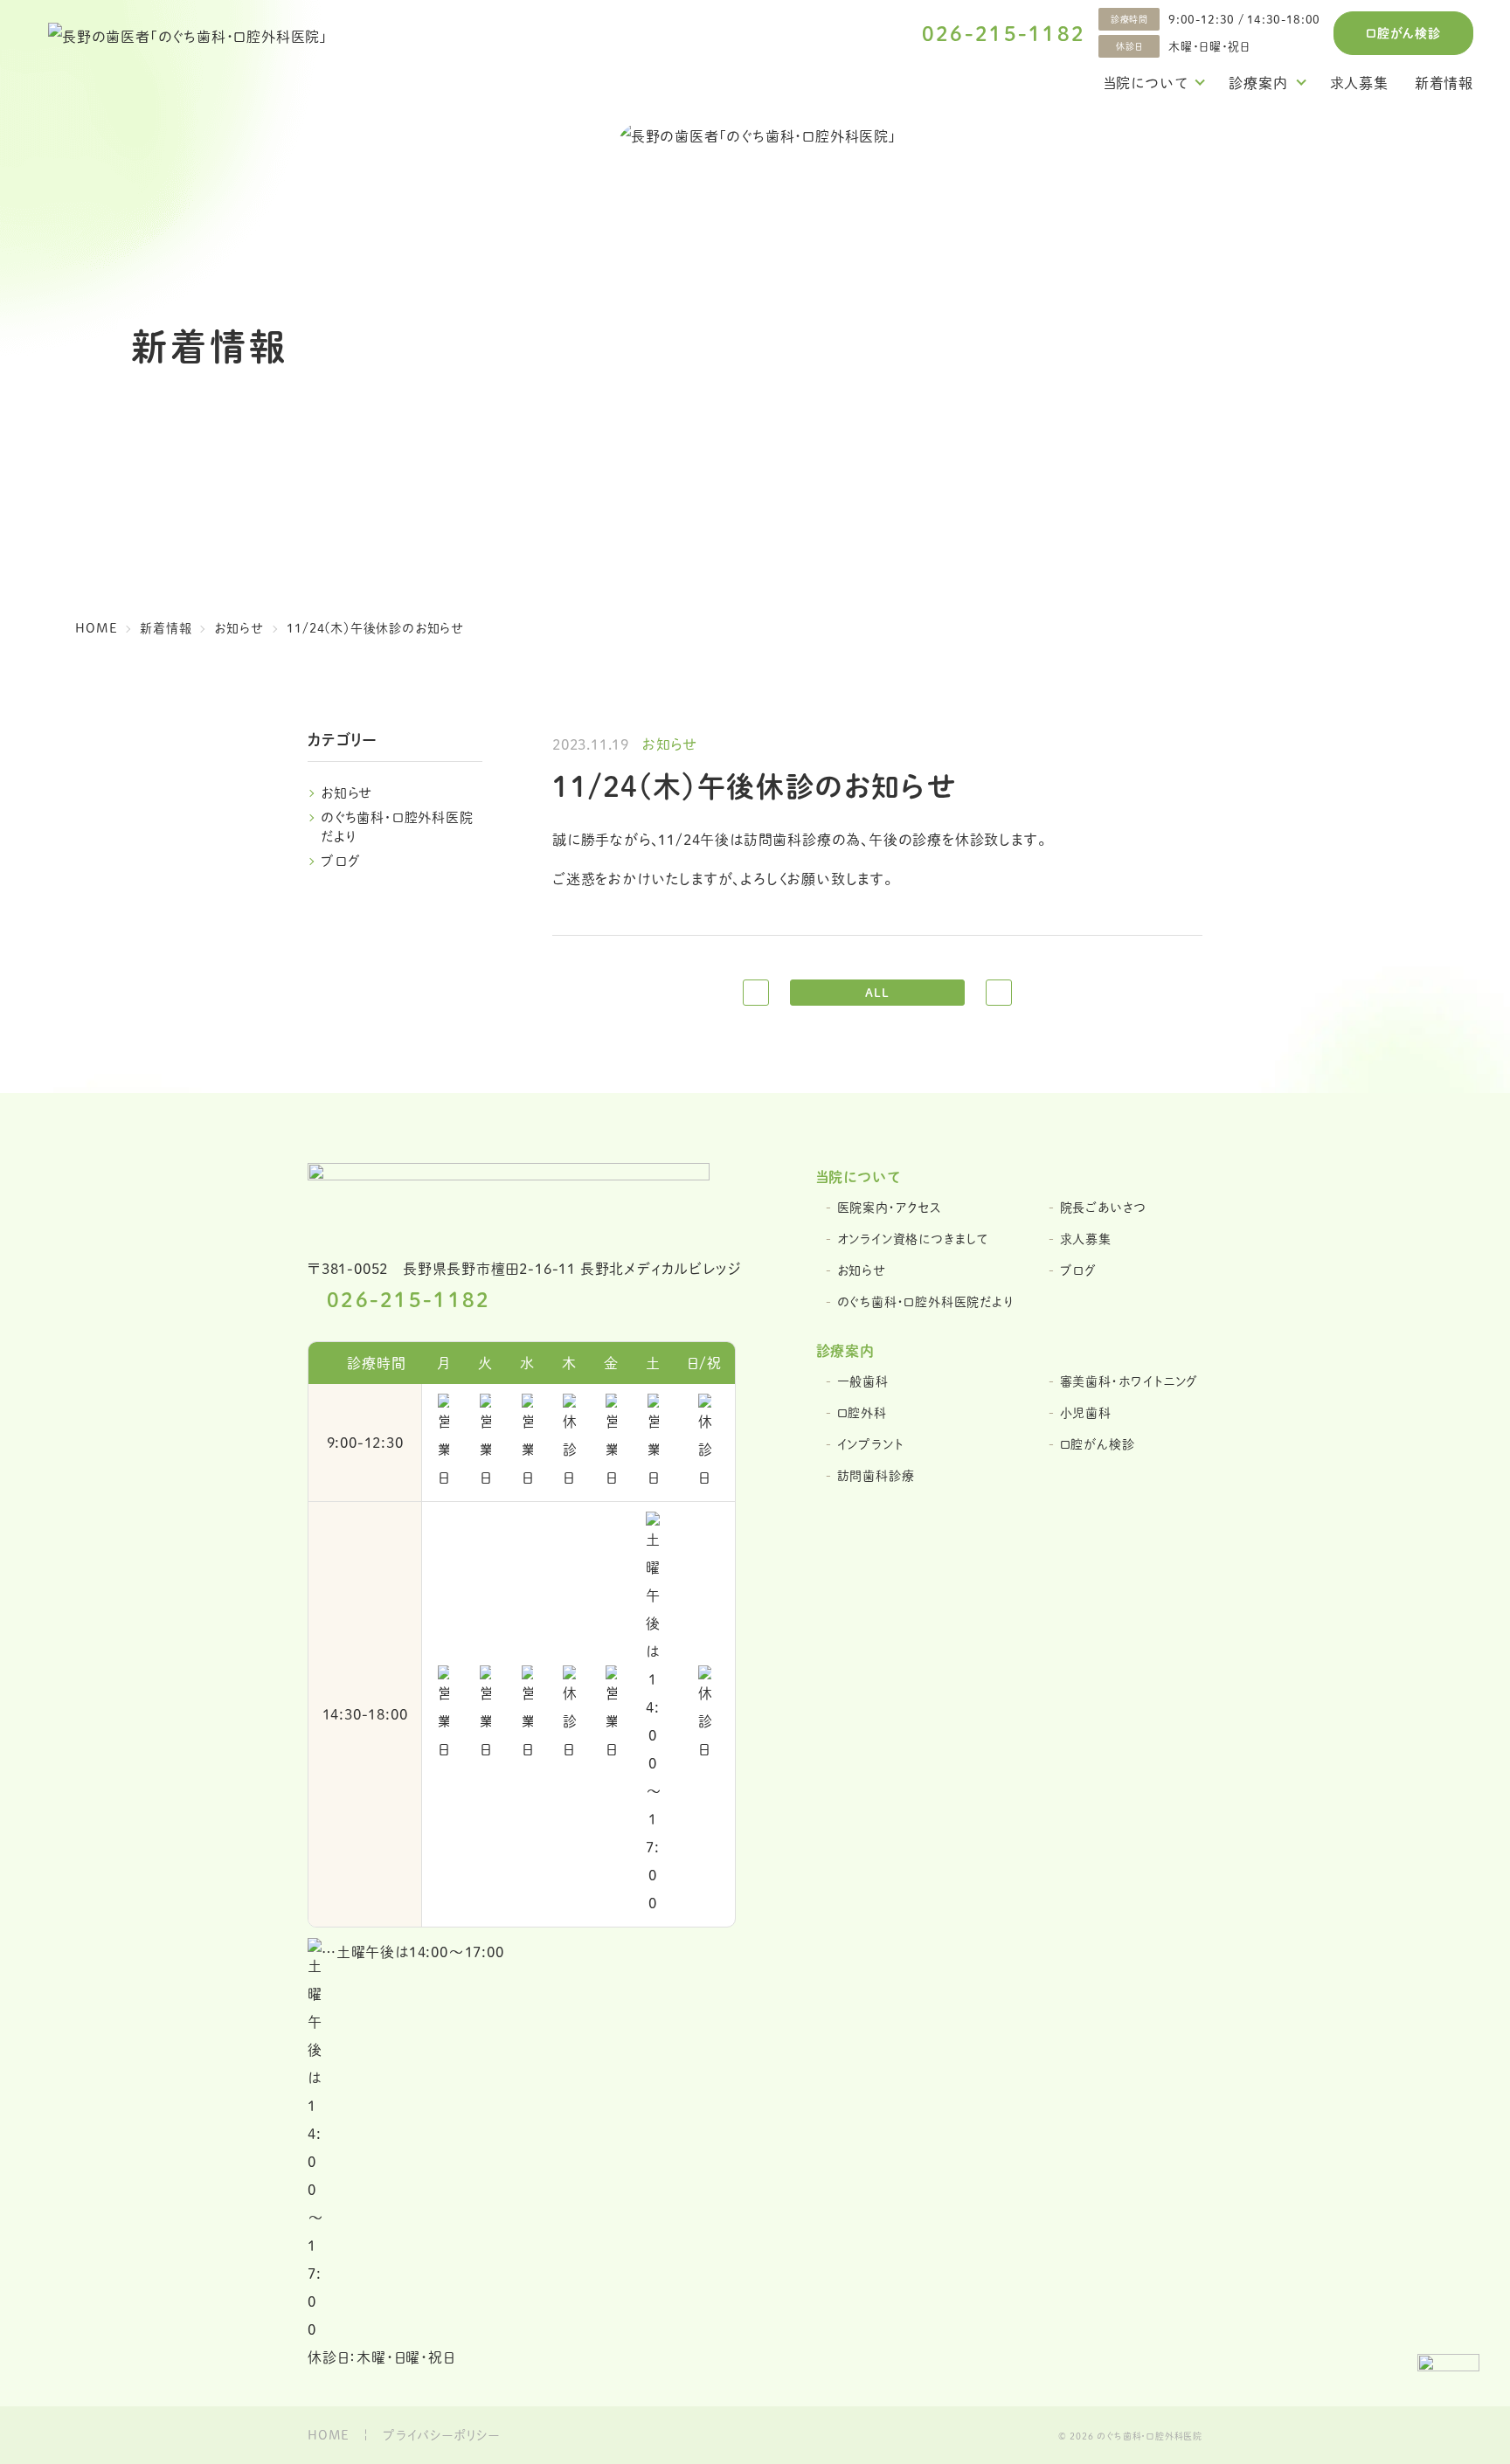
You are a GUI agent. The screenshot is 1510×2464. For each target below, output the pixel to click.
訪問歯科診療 (876, 1475)
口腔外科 (862, 1412)
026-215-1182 (1004, 33)
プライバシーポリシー (441, 2435)
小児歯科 (1086, 1412)
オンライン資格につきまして (913, 1239)
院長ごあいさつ (1104, 1207)
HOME (329, 2435)
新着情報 (1444, 83)
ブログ (340, 860)
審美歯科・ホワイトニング (1129, 1381)
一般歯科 (863, 1381)
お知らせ (347, 792)
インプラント (870, 1444)
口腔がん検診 (1403, 32)
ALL (877, 992)
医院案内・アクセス (890, 1207)
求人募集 (1359, 83)
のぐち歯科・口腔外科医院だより (925, 1301)
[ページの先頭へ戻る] (1448, 2385)
